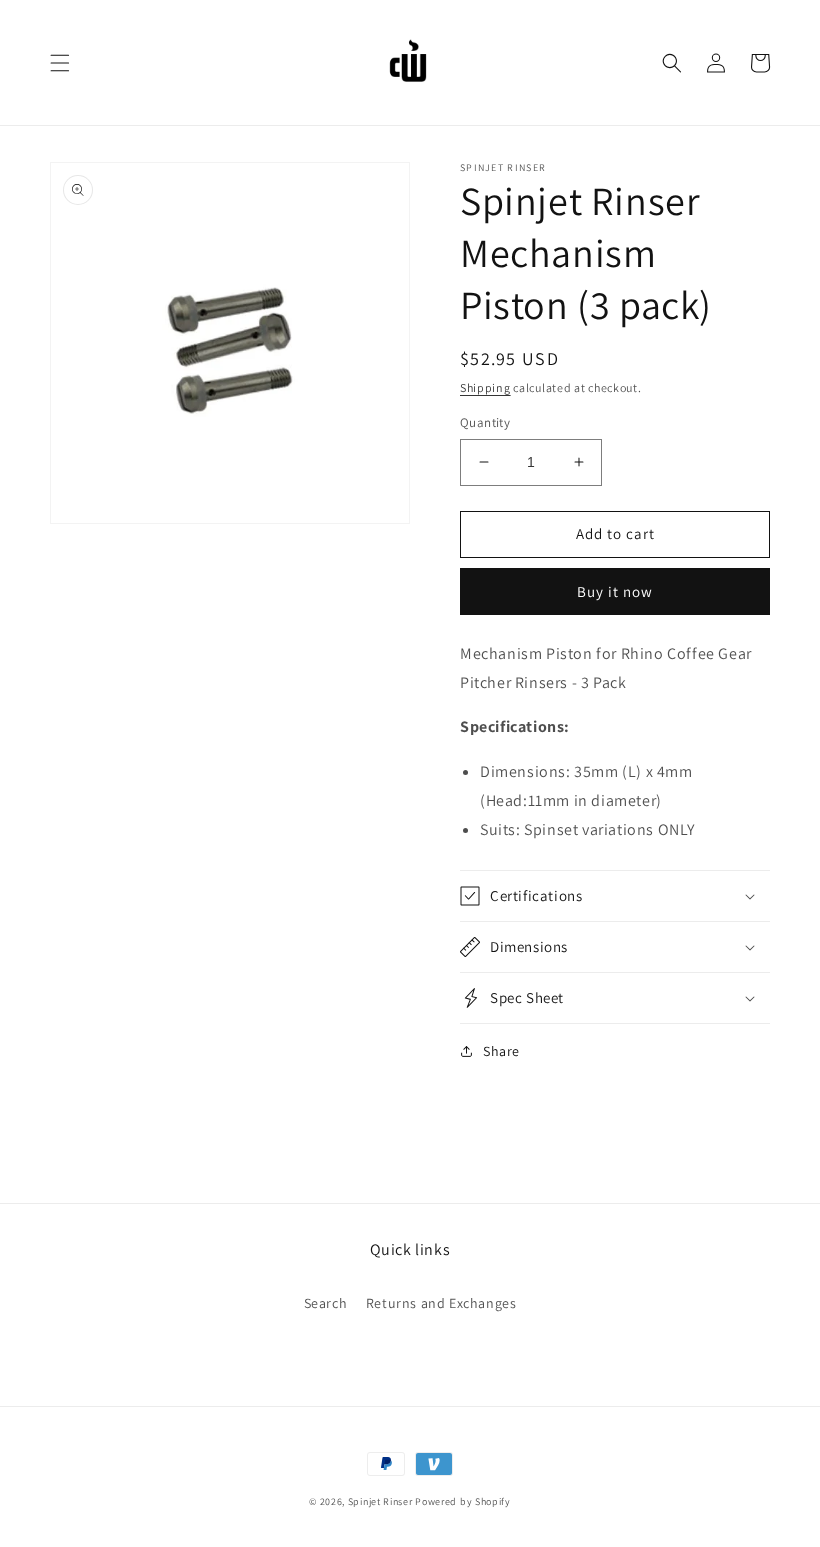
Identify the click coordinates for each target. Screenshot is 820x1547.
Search (326, 1303)
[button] (60, 63)
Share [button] (501, 1051)
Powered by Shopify (463, 1501)
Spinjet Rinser (380, 1501)
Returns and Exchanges (441, 1303)
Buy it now (615, 591)
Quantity (485, 422)
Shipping (485, 387)
